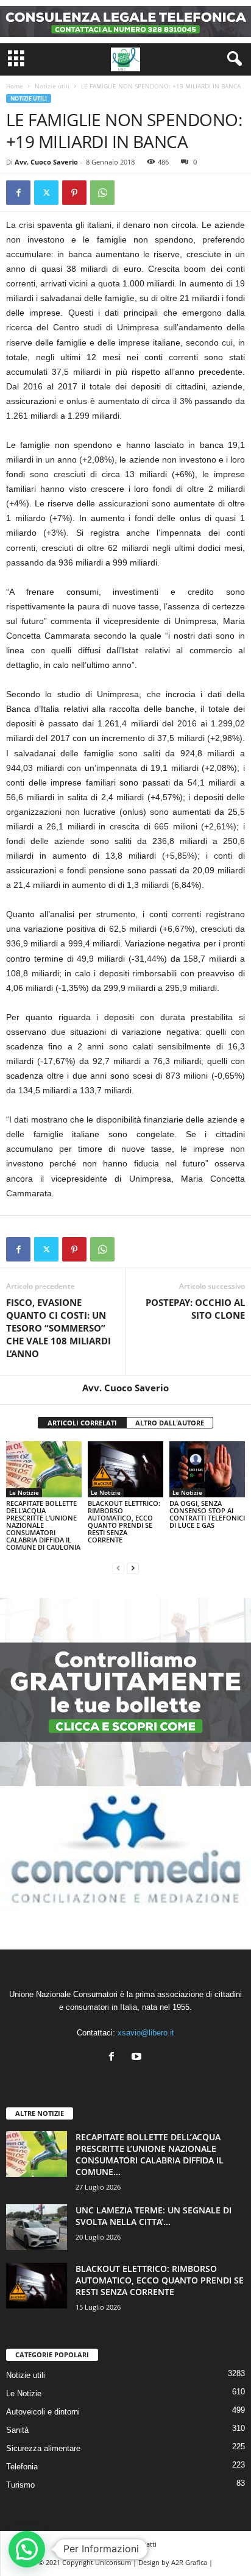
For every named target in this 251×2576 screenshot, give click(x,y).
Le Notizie (24, 1492)
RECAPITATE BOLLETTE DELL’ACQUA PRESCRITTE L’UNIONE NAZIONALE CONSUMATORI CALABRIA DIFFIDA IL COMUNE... (150, 2154)
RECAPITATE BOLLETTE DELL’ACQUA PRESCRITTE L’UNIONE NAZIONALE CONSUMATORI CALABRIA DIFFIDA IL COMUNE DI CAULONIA (43, 1525)
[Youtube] (138, 2058)
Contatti (144, 2544)
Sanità (17, 2430)
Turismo (20, 2485)
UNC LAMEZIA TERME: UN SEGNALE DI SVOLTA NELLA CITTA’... (154, 2216)
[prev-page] (118, 1568)
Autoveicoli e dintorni (43, 2412)
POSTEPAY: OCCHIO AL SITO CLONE (195, 1309)
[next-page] (133, 1568)
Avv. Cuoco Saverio (46, 162)
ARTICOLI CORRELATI (82, 1423)
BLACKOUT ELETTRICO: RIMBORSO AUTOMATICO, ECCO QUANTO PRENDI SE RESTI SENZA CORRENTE (124, 1521)
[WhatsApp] (102, 193)
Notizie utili (52, 86)
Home (15, 86)
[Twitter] (46, 193)
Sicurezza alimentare (43, 2448)
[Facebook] (18, 193)
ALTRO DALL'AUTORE (170, 1423)
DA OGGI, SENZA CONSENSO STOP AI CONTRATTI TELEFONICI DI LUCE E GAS (207, 1514)
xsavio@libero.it (146, 2033)
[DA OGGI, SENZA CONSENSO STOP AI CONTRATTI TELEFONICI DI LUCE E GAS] (207, 1470)
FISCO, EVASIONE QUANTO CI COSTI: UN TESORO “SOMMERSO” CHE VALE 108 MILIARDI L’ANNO (58, 1328)
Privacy (106, 2544)
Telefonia (22, 2467)
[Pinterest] (74, 193)
